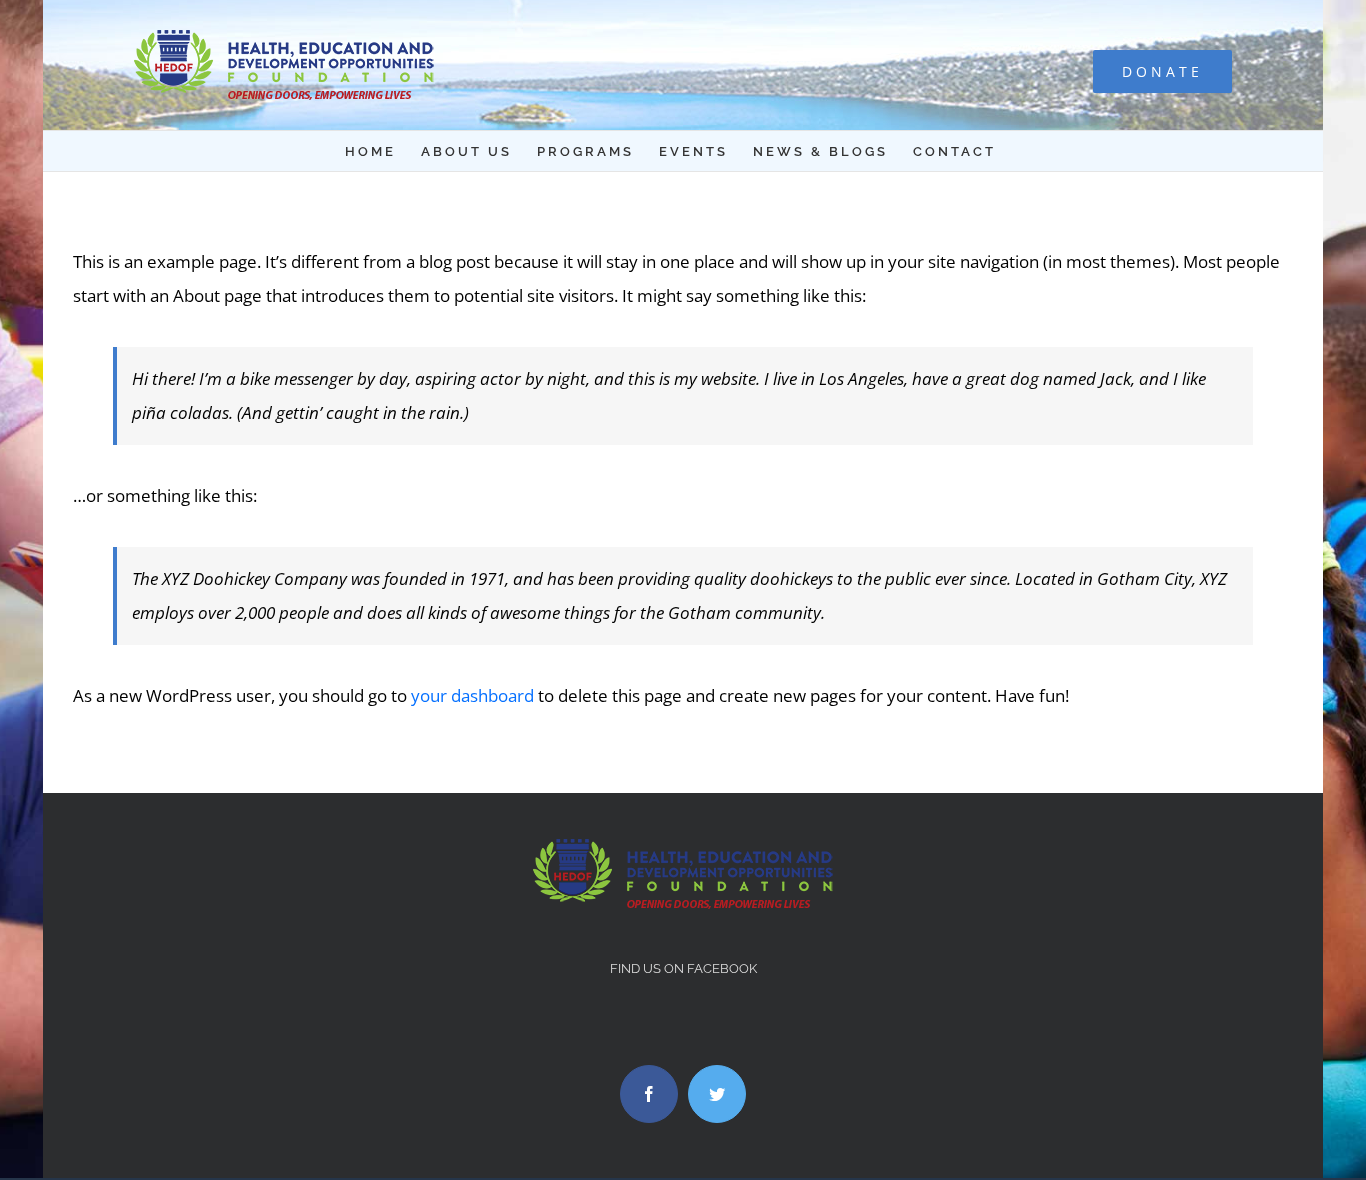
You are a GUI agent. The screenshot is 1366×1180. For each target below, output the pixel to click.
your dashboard (472, 695)
